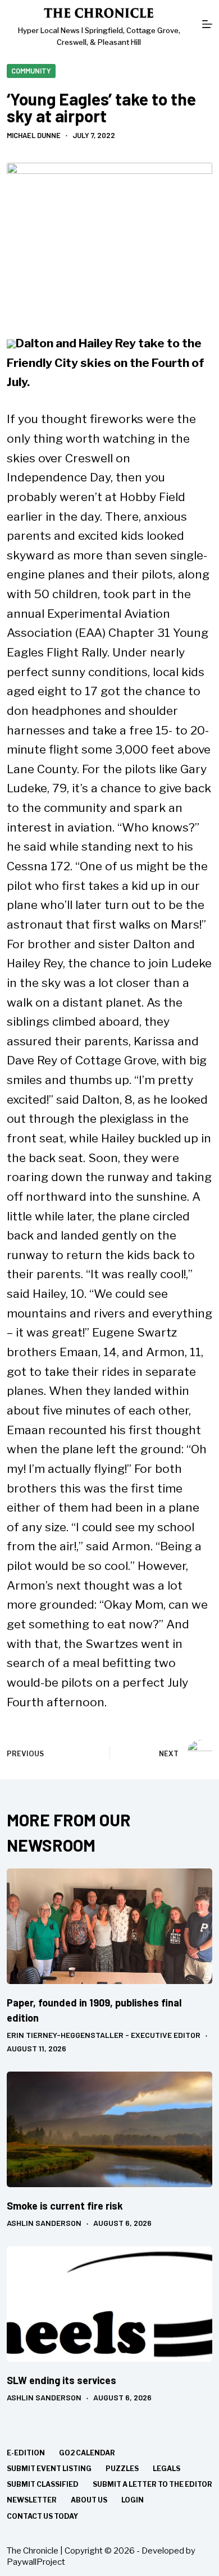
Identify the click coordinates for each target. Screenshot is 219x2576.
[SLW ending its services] (110, 2304)
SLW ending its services (61, 2380)
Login (133, 2500)
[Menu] (207, 24)
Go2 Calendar (87, 2453)
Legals (166, 2469)
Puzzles (122, 2469)
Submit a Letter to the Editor (152, 2484)
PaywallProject (36, 2562)
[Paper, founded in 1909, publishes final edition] (110, 1926)
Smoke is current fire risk (65, 2206)
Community (31, 71)
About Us (89, 2500)
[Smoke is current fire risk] (110, 2129)
